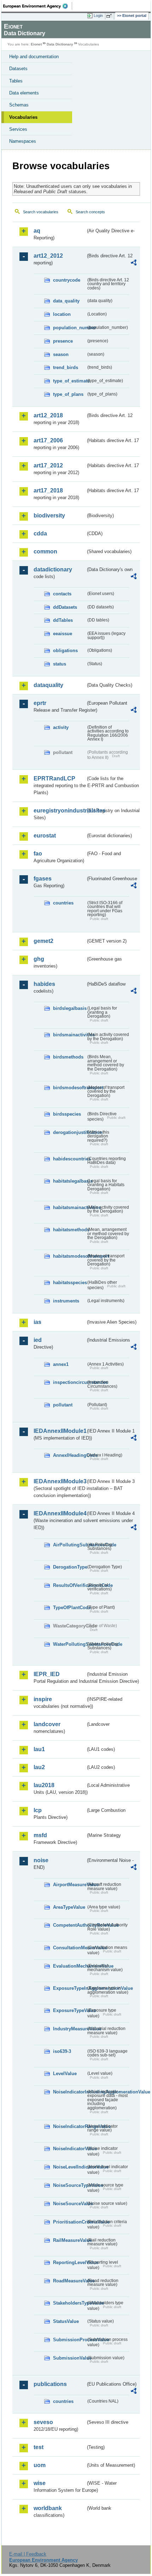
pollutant (63, 1405)
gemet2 (43, 941)
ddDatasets (65, 607)
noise (41, 1860)
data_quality (66, 301)
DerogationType (69, 1567)
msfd (40, 1835)
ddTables (63, 620)
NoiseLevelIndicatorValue (69, 2167)
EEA (38, 6)
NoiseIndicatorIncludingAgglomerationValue (69, 2092)
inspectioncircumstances (69, 1382)
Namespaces (23, 141)
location (62, 314)
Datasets (18, 69)
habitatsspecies (69, 1283)
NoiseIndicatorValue (69, 2149)
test (39, 2447)
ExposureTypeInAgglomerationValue (69, 1988)
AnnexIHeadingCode (69, 1455)
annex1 (61, 1364)
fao (38, 854)
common (45, 551)
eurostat (45, 836)
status (60, 664)
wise (40, 2483)
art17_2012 (48, 465)
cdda (40, 533)
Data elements (24, 93)
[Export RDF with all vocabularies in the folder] (134, 263)
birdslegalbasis (69, 1008)
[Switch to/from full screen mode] (110, 16)
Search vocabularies (41, 212)
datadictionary (53, 569)
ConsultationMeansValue (69, 1948)
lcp (38, 1810)
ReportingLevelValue (69, 2262)
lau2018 (44, 1785)
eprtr (40, 703)
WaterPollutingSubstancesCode (69, 1644)
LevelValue (65, 2074)
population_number (69, 328)
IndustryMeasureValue (69, 2029)
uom (40, 2465)
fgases (43, 879)
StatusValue (66, 2321)
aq (37, 231)
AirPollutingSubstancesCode (69, 1545)
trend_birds (66, 367)
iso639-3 (62, 2051)
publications (50, 2384)
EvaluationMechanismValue (69, 1966)
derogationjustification (69, 1132)
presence (63, 341)
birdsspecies (67, 1114)
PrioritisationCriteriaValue (69, 2222)
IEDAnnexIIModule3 (60, 1481)
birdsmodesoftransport (69, 1088)
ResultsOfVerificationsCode (69, 1585)
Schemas (19, 105)
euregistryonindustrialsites (60, 811)
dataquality (48, 685)
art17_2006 (48, 440)
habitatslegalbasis (69, 1181)
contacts (62, 594)
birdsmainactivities (69, 1035)
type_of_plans (68, 394)
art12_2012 (48, 256)
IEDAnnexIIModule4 (60, 1513)
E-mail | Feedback (28, 2554)
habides (44, 984)
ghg (39, 959)
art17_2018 (48, 490)
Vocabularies (23, 117)
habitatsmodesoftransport (69, 1256)
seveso (43, 2422)
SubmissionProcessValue (69, 2340)
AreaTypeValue (69, 1907)
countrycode (67, 280)
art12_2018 (48, 415)
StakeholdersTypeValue (69, 2303)
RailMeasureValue (69, 2240)
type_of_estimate (69, 381)
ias (37, 1322)
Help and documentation (34, 57)
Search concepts (90, 212)
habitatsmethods (69, 1230)
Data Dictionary (60, 44)
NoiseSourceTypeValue (69, 2185)
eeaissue (63, 634)
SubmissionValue (69, 2358)
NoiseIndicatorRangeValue (69, 2126)
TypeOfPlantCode (69, 1608)
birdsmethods (68, 1057)
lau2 (39, 1767)
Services (18, 129)
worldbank (48, 2508)
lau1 (39, 1749)
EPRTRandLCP (54, 778)
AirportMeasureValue (69, 1885)
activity (61, 727)
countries (63, 903)
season (61, 354)
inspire (43, 1699)
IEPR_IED (47, 1674)
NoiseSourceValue (69, 2204)
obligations (65, 651)
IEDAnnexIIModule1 (60, 1431)
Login (98, 16)
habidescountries (69, 1159)
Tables (16, 81)
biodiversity (49, 516)
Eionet (36, 44)
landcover (47, 1724)
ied (38, 1340)
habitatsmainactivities (69, 1207)
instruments (66, 1301)
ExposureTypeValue (69, 2010)
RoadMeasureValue (69, 2281)
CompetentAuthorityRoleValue (69, 1925)
